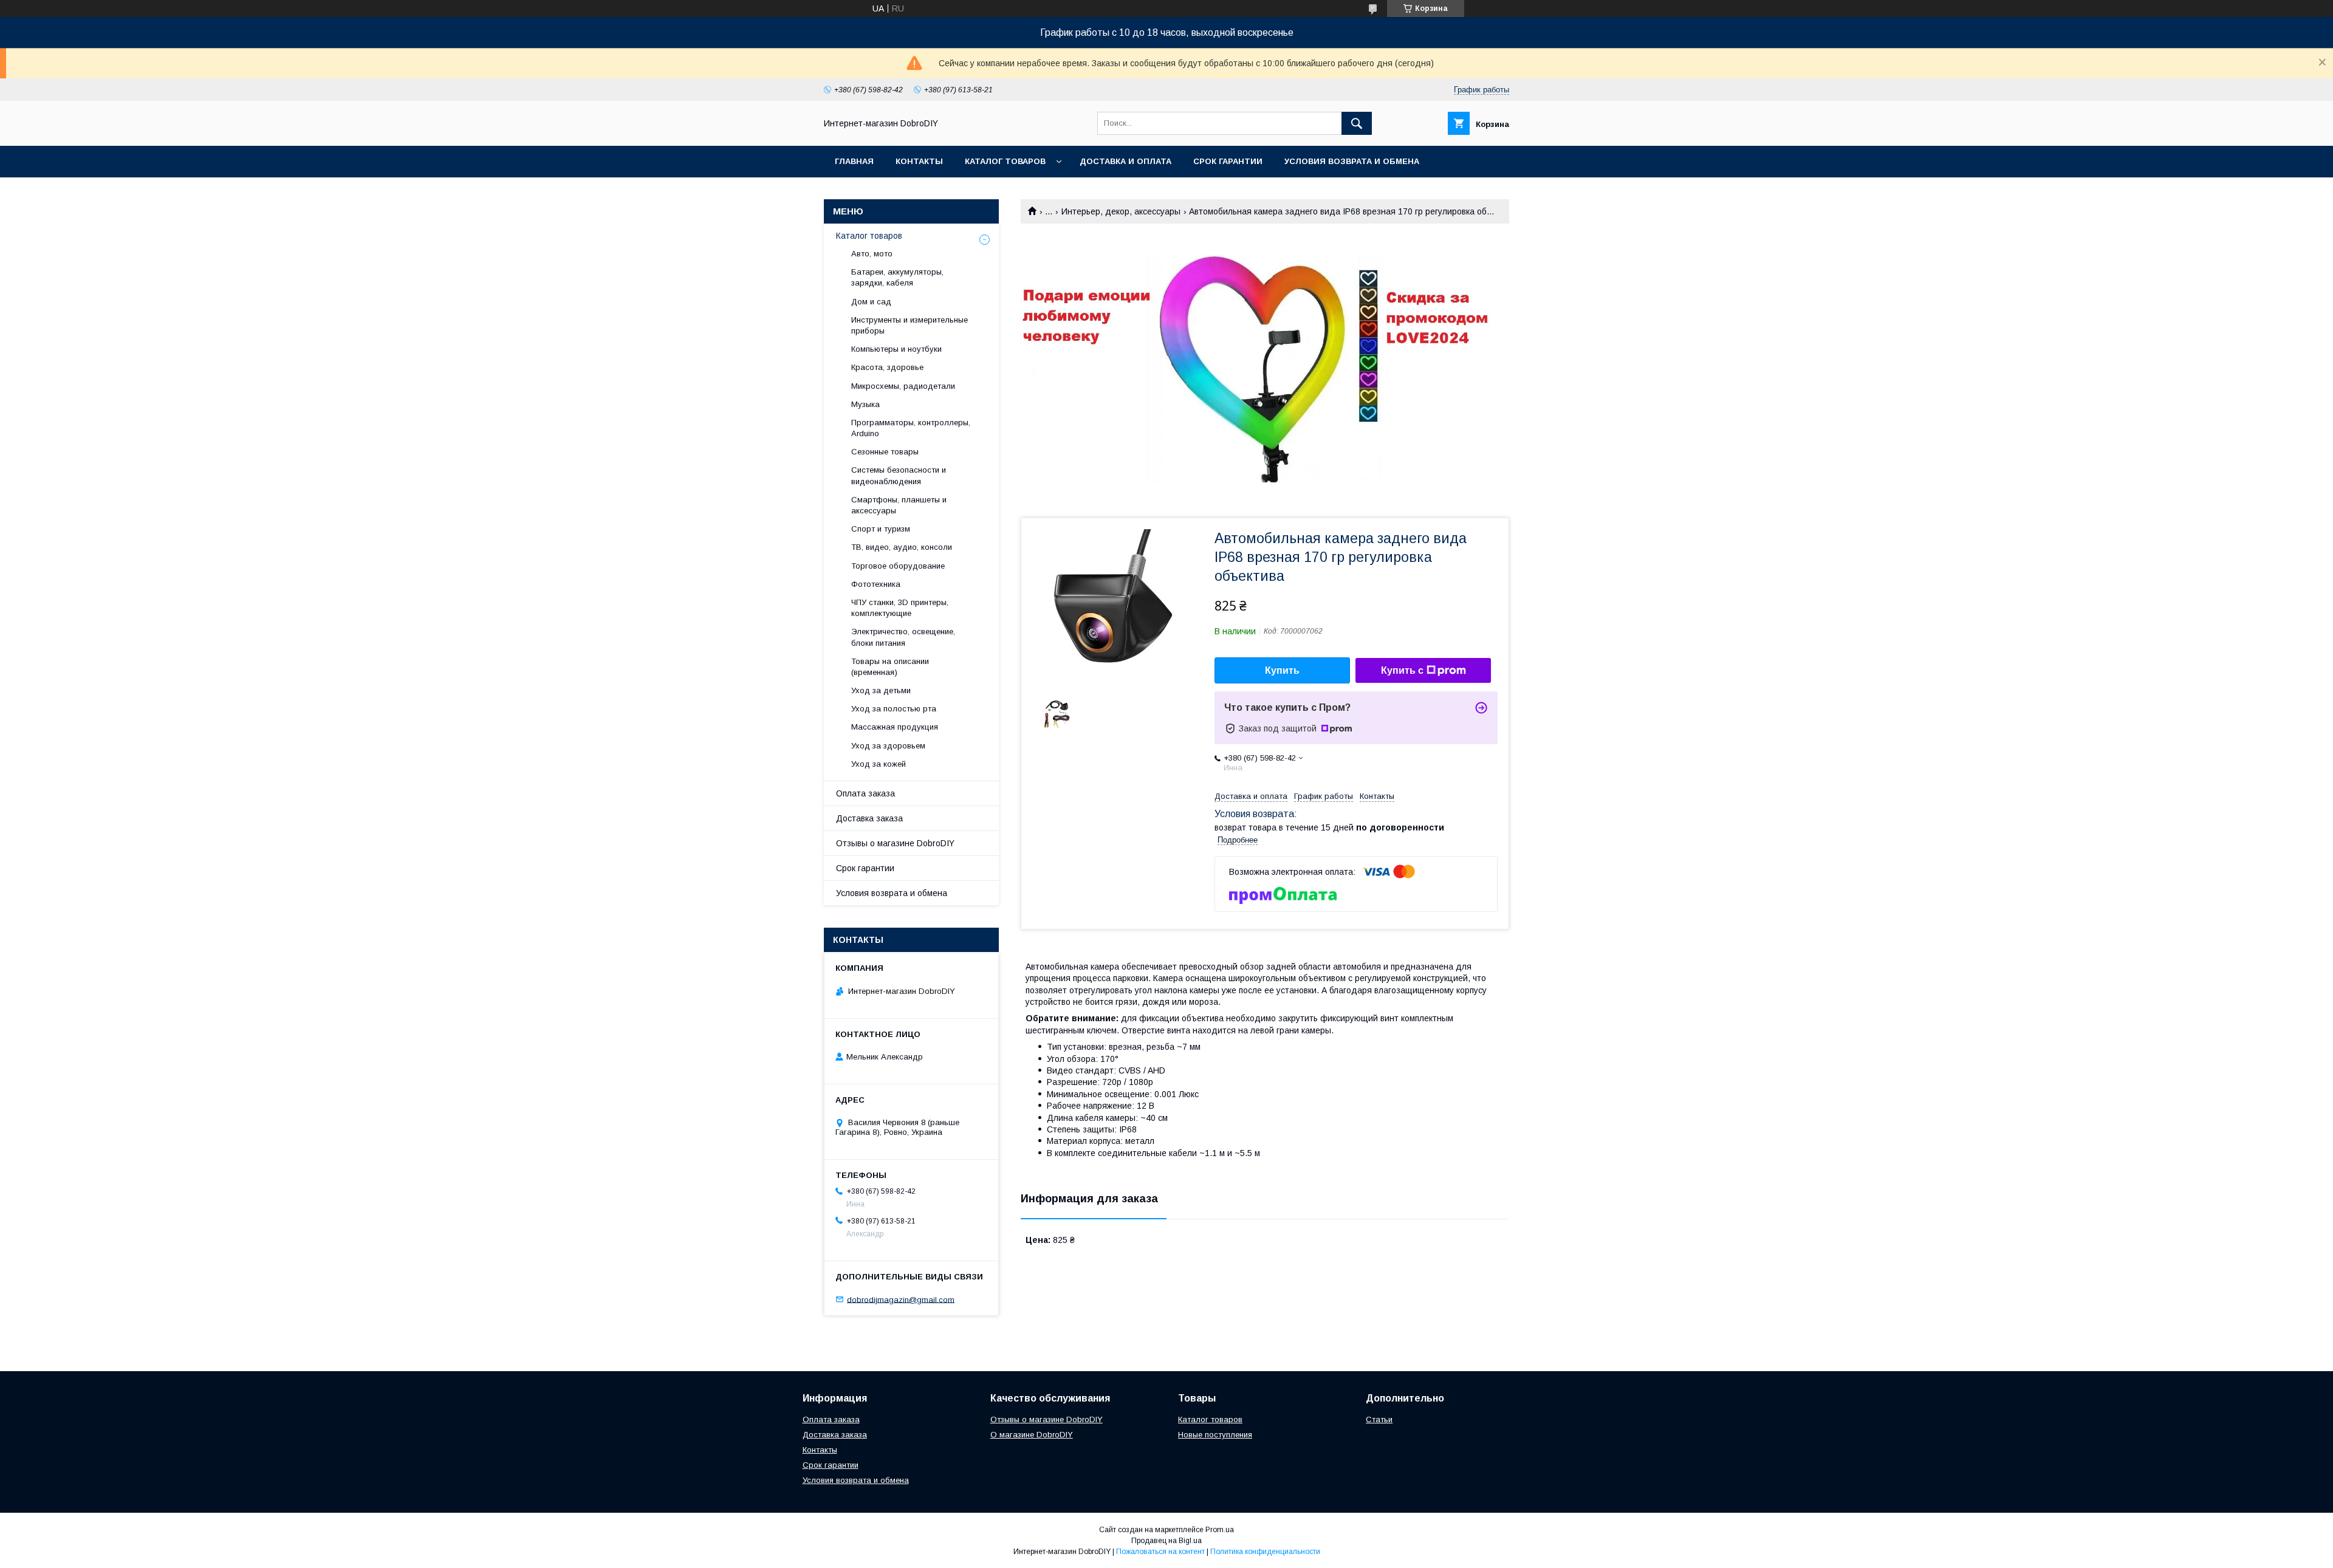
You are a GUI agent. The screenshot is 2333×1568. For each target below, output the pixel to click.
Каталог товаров (1005, 161)
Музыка (865, 404)
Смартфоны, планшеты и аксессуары (899, 505)
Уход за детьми (881, 690)
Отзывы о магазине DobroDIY (895, 843)
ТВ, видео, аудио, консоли (902, 547)
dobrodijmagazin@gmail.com (901, 1299)
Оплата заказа (865, 793)
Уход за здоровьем (888, 746)
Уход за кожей (879, 764)
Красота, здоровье (887, 367)
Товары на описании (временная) (890, 667)
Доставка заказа (869, 818)
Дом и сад (871, 302)
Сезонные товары (885, 452)
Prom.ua (1220, 1530)
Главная (854, 161)
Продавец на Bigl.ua (1166, 1541)
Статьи (1379, 1419)
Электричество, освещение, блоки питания (903, 637)
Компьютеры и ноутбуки (896, 349)
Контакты (919, 161)
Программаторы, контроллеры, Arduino (911, 428)
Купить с (1402, 670)
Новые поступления (1215, 1435)
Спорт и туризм (881, 529)
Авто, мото (872, 254)
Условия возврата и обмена (1352, 161)
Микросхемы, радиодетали (903, 386)
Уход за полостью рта (894, 709)
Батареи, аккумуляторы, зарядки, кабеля (897, 277)
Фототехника (876, 584)
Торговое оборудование (898, 566)
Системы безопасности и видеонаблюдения (899, 475)
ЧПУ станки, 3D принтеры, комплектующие (900, 608)
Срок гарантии (1228, 161)
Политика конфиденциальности (1265, 1552)
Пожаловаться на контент (1160, 1552)
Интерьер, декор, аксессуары (1121, 211)
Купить (1282, 670)
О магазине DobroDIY (1032, 1435)
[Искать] (1357, 123)
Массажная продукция (895, 727)
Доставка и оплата (1125, 161)
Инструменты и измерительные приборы (910, 325)
